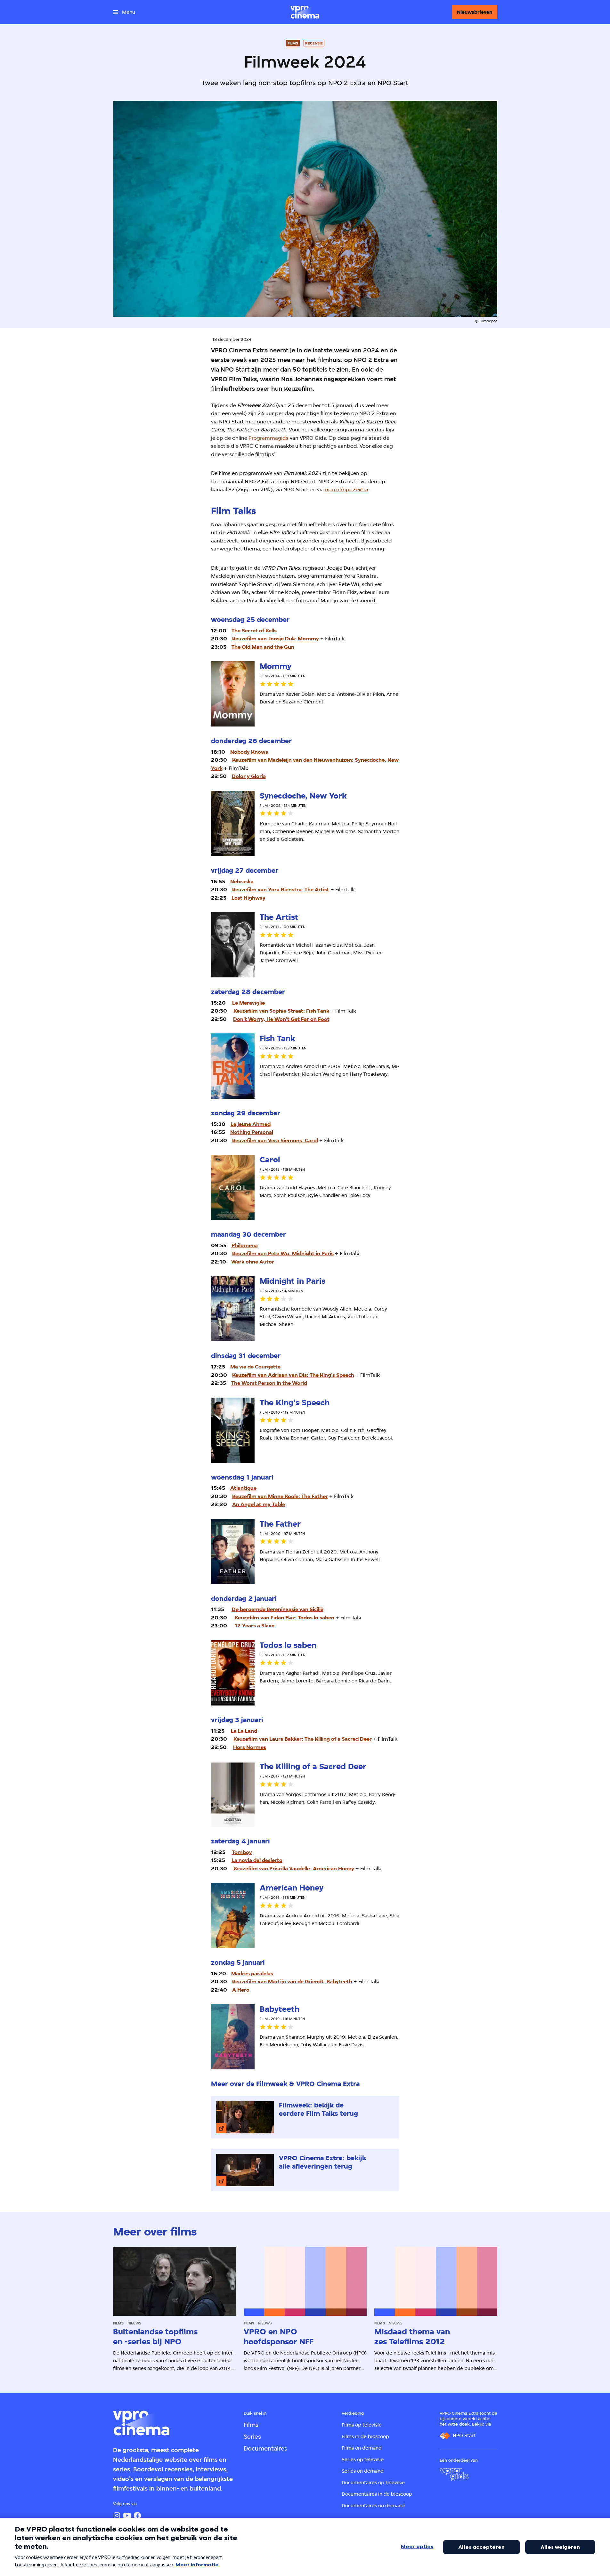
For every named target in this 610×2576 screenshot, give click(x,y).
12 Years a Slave (255, 1626)
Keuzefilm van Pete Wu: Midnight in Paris (283, 1253)
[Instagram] (117, 2516)
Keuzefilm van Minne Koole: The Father (280, 1496)
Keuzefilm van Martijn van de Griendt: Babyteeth (292, 1982)
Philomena (245, 1245)
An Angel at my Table (259, 1504)
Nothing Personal (252, 1132)
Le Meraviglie (248, 1003)
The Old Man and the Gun (263, 647)
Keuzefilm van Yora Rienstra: (268, 890)
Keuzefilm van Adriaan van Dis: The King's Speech (293, 1375)
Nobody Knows (249, 752)
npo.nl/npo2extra (347, 490)
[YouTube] (127, 2516)
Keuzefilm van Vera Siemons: (268, 1140)
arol (311, 1140)
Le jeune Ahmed (251, 1124)
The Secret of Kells (254, 631)
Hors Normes (250, 1747)
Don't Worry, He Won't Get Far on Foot (281, 1019)
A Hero (241, 1990)
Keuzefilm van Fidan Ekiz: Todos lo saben (285, 1618)
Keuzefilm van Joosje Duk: (265, 639)
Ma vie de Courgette (255, 1367)
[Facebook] (137, 2516)
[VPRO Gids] (454, 2475)
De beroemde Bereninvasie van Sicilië (278, 1609)
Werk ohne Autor (253, 1262)
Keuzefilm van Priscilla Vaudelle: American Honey (294, 1869)
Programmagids (268, 438)
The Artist (317, 890)
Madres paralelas (252, 1974)
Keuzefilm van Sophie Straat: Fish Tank (281, 1011)
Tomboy (242, 1852)
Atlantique (243, 1488)
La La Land (244, 1731)
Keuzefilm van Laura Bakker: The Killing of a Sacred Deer (303, 1739)
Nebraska (242, 882)
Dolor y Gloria (249, 776)
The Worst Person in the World (269, 1383)
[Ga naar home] (305, 12)
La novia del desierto (257, 1860)
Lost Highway (248, 898)
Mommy (308, 639)
